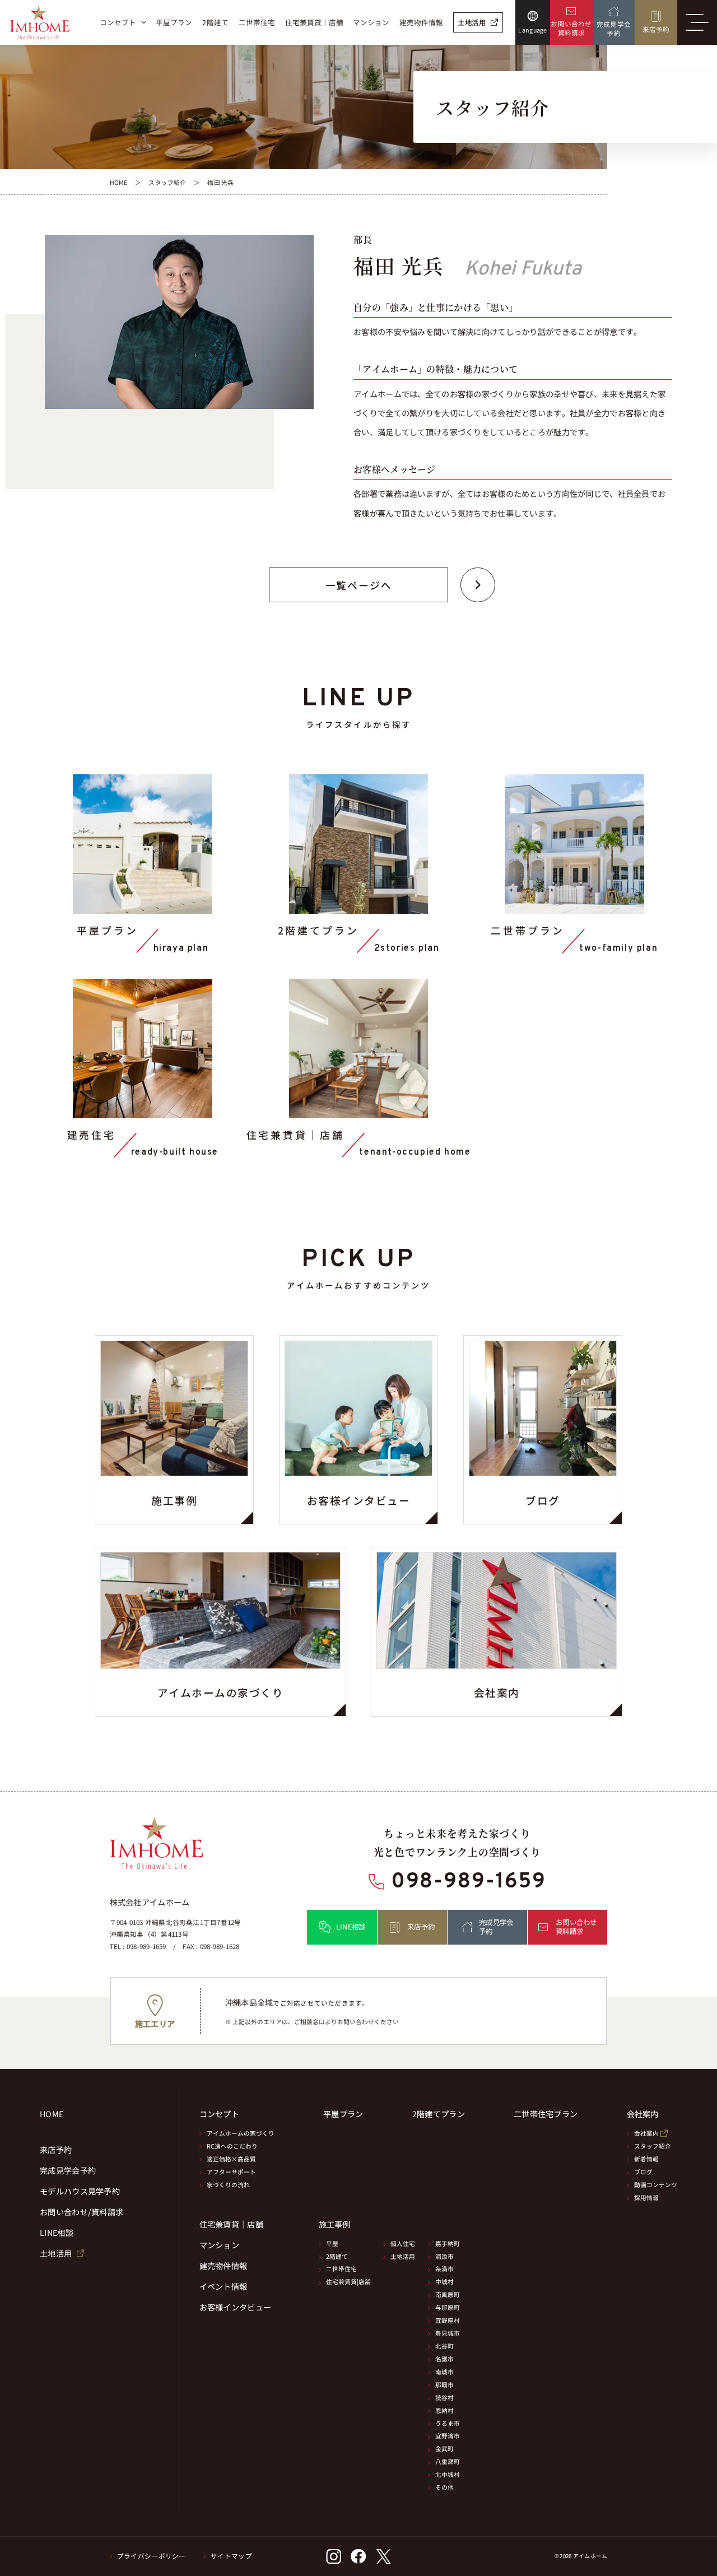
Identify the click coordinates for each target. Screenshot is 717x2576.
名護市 (444, 2359)
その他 (444, 2487)
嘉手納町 (448, 2243)
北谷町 (444, 2346)
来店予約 (56, 2150)
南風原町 (448, 2294)
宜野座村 (448, 2320)
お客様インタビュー (236, 2307)
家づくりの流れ (228, 2185)
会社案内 (646, 2133)
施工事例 (335, 2224)
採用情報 (646, 2198)
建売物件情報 (224, 2266)
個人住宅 (403, 2243)
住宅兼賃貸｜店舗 (231, 2224)
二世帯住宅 (341, 2269)
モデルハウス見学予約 (80, 2191)
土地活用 (403, 2256)
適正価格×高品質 (231, 2159)
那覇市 (444, 2385)
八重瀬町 (448, 2461)
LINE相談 (57, 2233)
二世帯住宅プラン (546, 2114)
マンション (219, 2245)
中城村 (444, 2282)
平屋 (332, 2243)
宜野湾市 (448, 2436)
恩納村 (444, 2410)
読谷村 (444, 2398)
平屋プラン (343, 2114)
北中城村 (448, 2474)
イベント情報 (224, 2287)
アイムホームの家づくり (241, 2133)
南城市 (444, 2372)
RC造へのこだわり (232, 2146)
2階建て (337, 2256)
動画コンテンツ (656, 2185)
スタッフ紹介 (653, 2146)
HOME (52, 2114)
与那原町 (448, 2307)
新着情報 (646, 2159)
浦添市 (444, 2256)
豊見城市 (448, 2333)
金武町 (444, 2449)
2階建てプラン (439, 2114)
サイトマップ (231, 2556)
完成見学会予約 (68, 2171)
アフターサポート (231, 2172)
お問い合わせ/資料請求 (82, 2212)
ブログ (643, 2172)
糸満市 (444, 2269)
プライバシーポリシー (152, 2556)
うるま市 (448, 2423)
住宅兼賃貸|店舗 (348, 2282)
